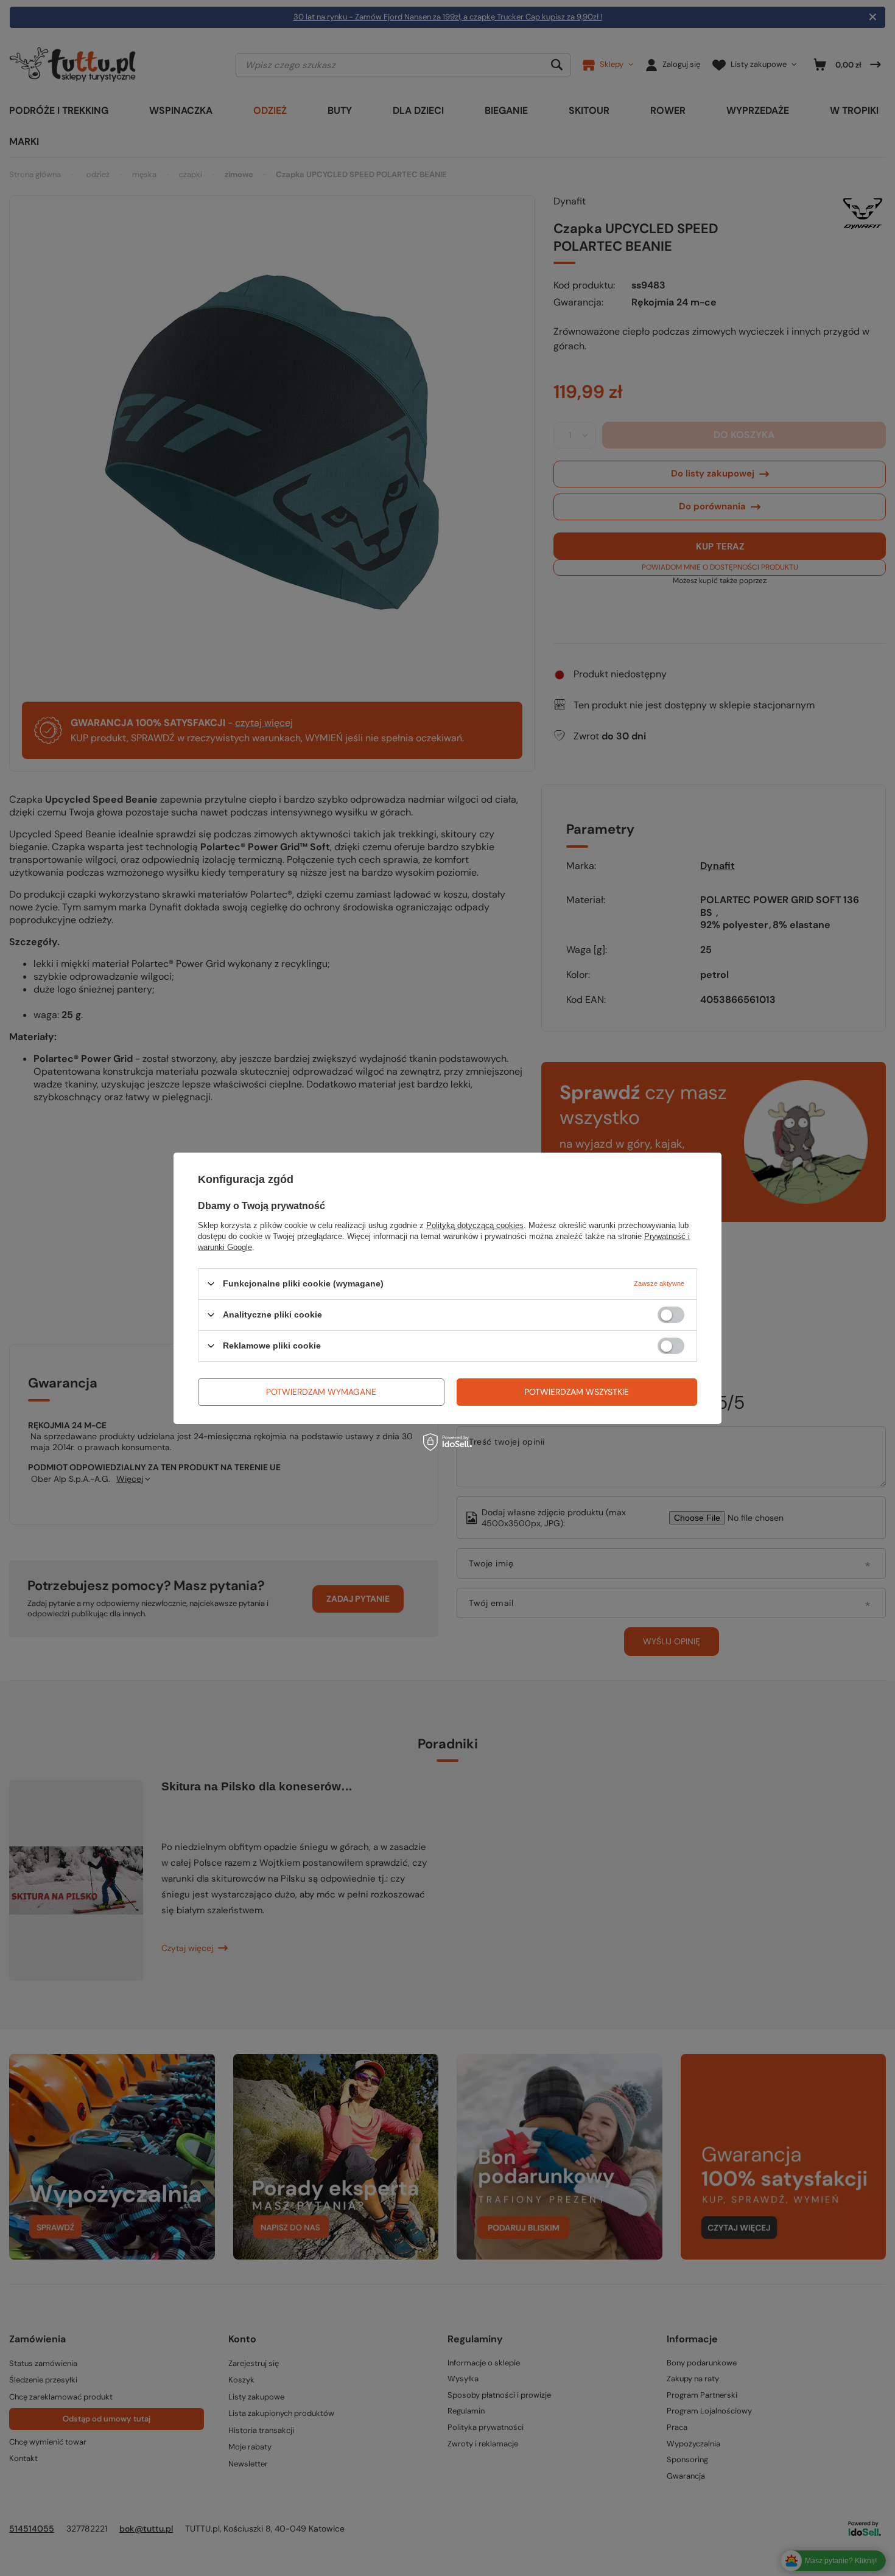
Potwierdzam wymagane (321, 1392)
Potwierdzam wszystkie (577, 1392)
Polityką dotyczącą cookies (475, 1225)
